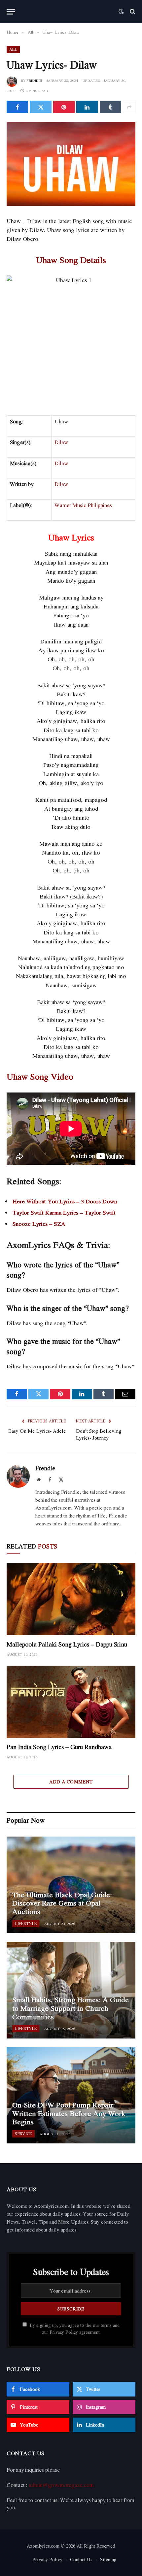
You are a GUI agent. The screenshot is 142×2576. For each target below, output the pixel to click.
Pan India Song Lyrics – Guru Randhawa (59, 1747)
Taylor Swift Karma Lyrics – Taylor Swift (64, 1212)
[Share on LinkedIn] (87, 107)
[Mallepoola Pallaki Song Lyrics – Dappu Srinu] (71, 1599)
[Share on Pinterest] (64, 107)
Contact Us (81, 2559)
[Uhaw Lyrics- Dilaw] (71, 164)
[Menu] (11, 12)
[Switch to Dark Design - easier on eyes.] (121, 12)
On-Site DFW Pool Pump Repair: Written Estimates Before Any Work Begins (69, 2113)
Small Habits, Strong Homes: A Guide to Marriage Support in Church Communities (71, 2008)
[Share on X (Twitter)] (40, 107)
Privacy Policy (64, 2332)
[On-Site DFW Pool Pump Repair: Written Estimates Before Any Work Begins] (71, 2095)
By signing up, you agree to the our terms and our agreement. (74, 2329)
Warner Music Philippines (83, 505)
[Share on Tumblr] (110, 107)
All (13, 49)
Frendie (34, 81)
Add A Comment (71, 1782)
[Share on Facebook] (17, 107)
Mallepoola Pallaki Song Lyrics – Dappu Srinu (67, 1644)
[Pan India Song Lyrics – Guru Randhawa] (71, 1702)
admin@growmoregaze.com (61, 2485)
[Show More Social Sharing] (129, 107)
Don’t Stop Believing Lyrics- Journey (99, 1434)
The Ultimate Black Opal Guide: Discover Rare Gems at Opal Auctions (62, 1903)
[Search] (132, 12)
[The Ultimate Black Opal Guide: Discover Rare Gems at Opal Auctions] (71, 1885)
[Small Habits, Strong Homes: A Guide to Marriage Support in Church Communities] (71, 1990)
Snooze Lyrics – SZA (39, 1224)
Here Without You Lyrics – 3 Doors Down (65, 1201)
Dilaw (61, 442)
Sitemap (108, 2559)
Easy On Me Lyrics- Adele (37, 1431)
